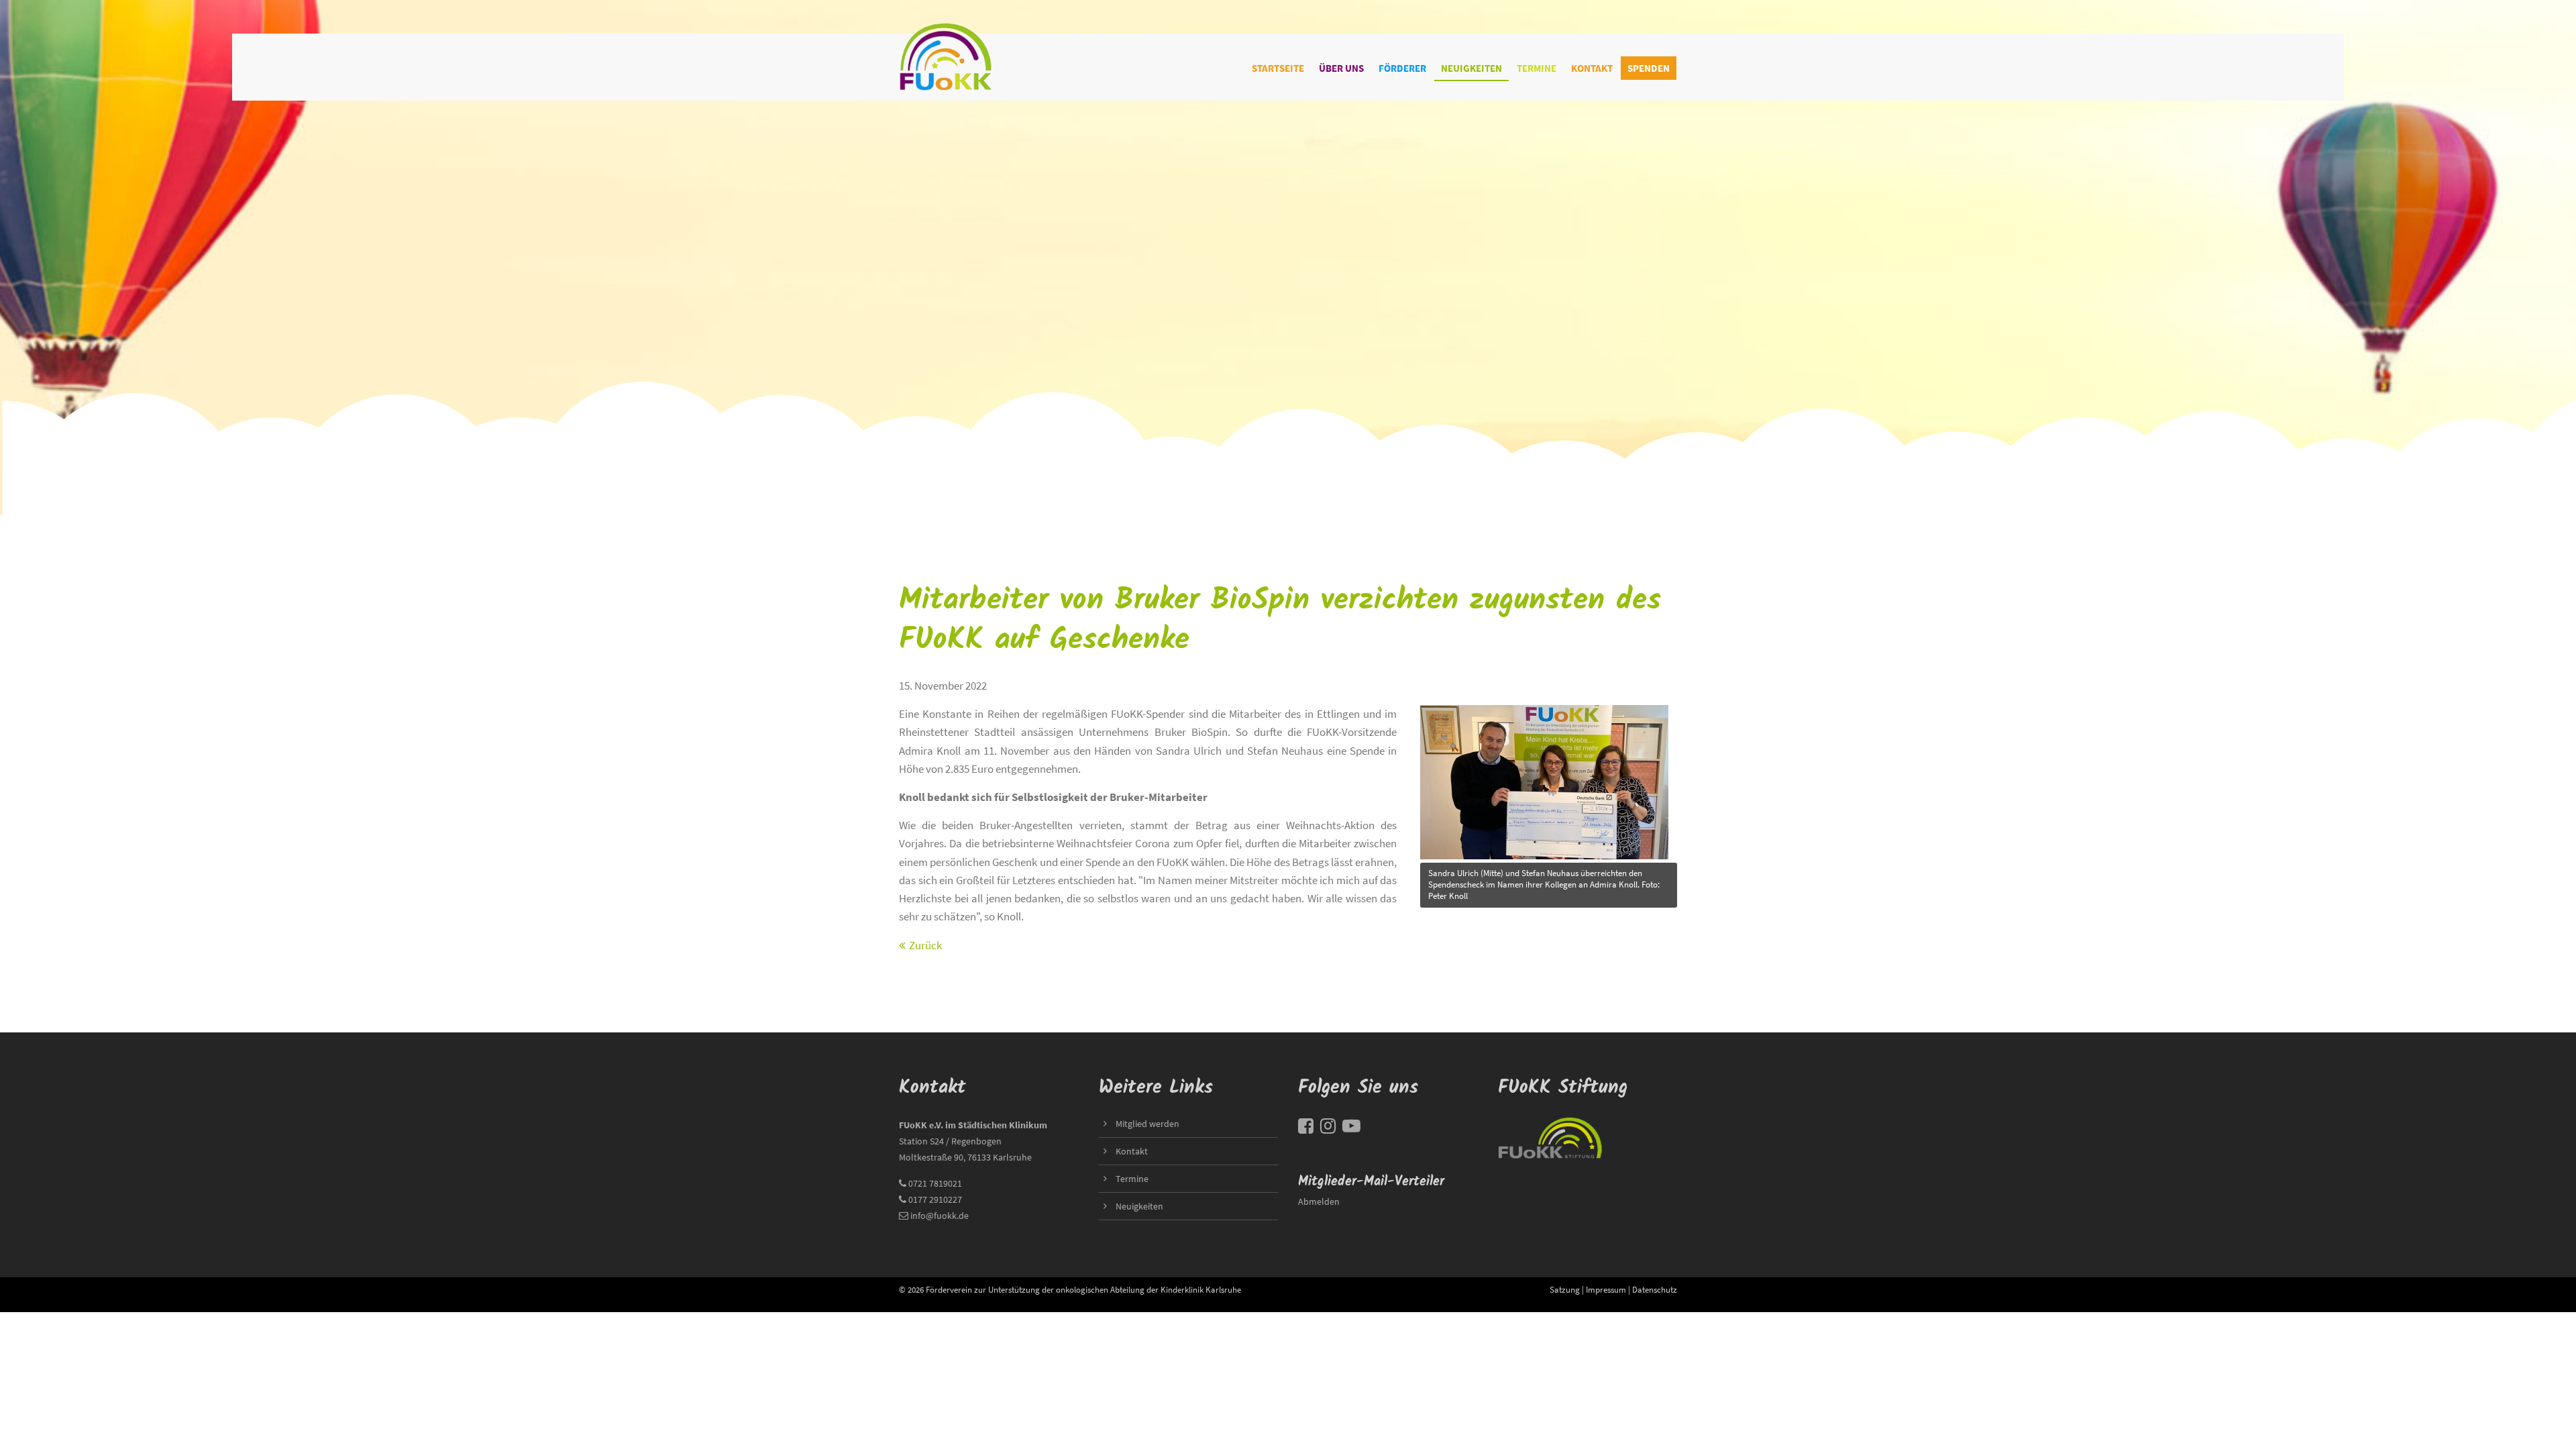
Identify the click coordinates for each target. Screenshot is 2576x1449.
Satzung (1565, 1289)
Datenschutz (1655, 1289)
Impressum (1606, 1289)
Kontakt (1592, 68)
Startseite (1278, 68)
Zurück (925, 945)
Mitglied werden (1147, 1124)
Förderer (1402, 68)
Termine (1537, 68)
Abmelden (1319, 1201)
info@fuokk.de (940, 1216)
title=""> (1440, 705)
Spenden (1649, 68)
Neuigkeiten (1471, 68)
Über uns (1341, 68)
